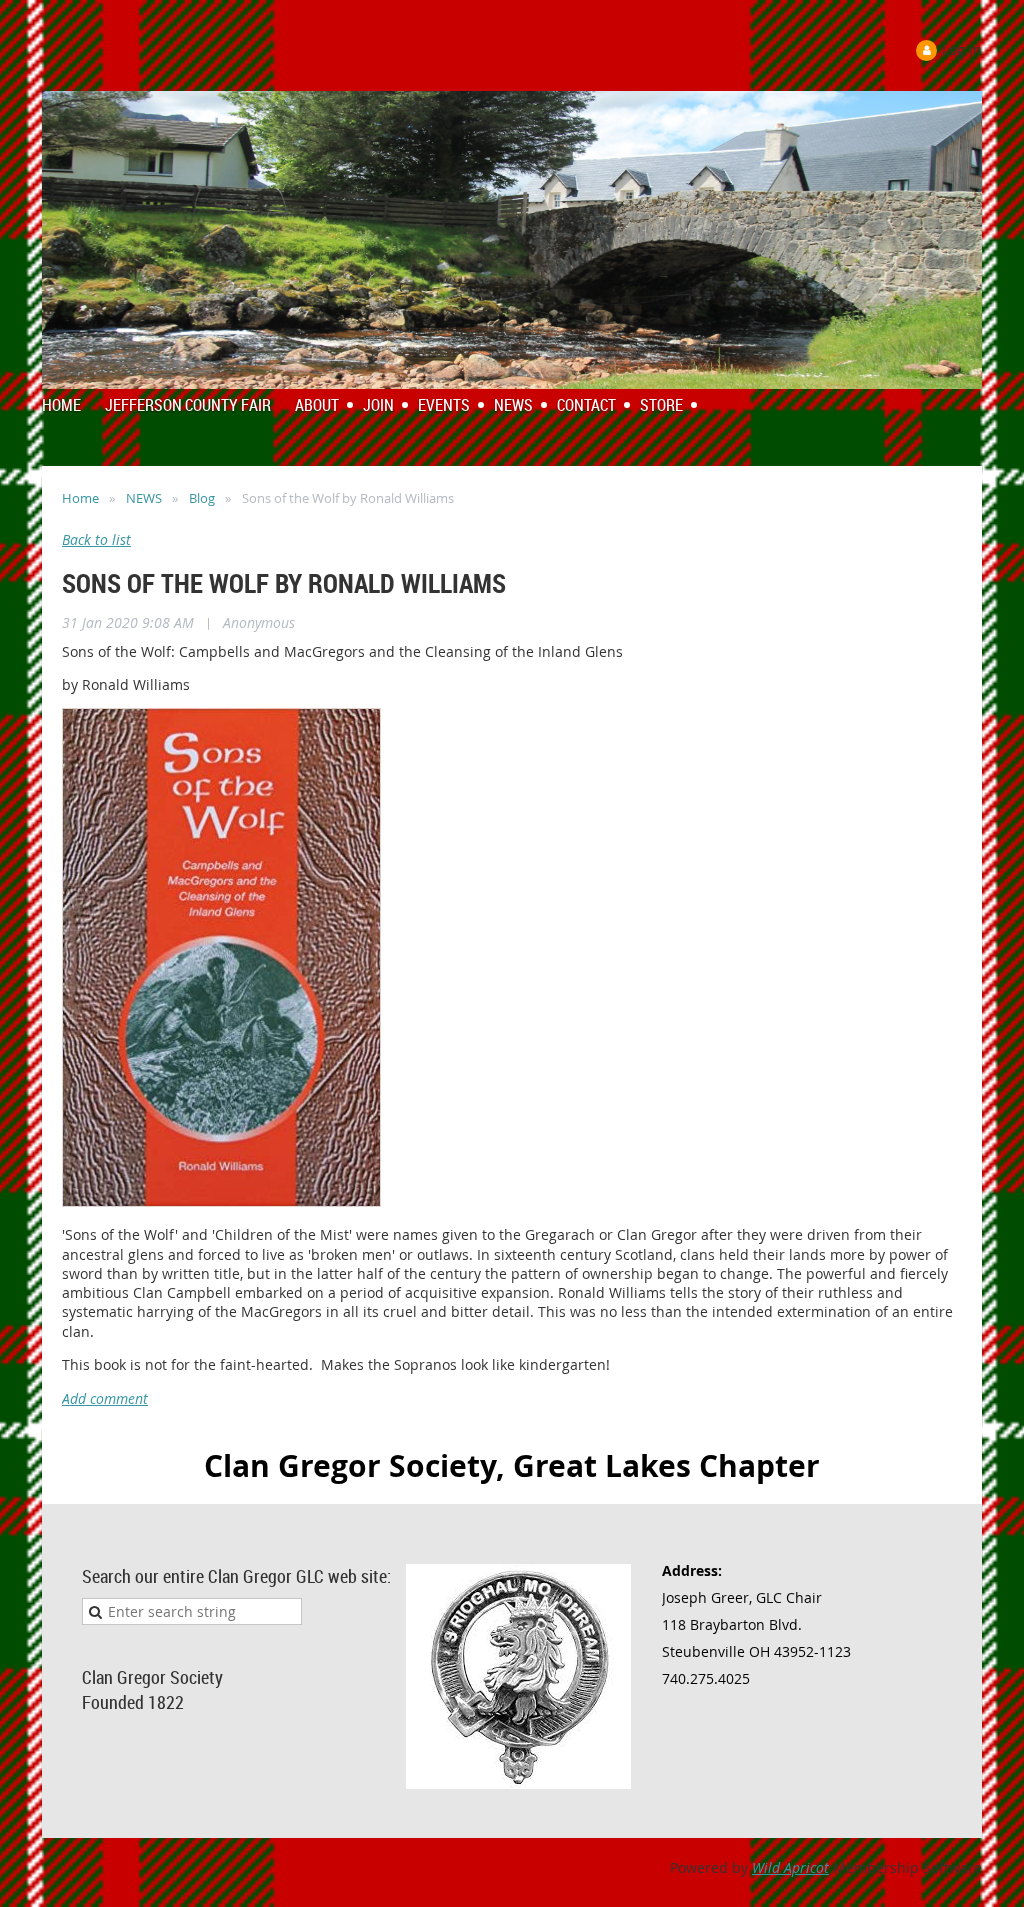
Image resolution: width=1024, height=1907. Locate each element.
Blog (202, 498)
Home (80, 498)
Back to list (96, 539)
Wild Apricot (790, 1867)
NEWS (144, 498)
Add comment (105, 1398)
